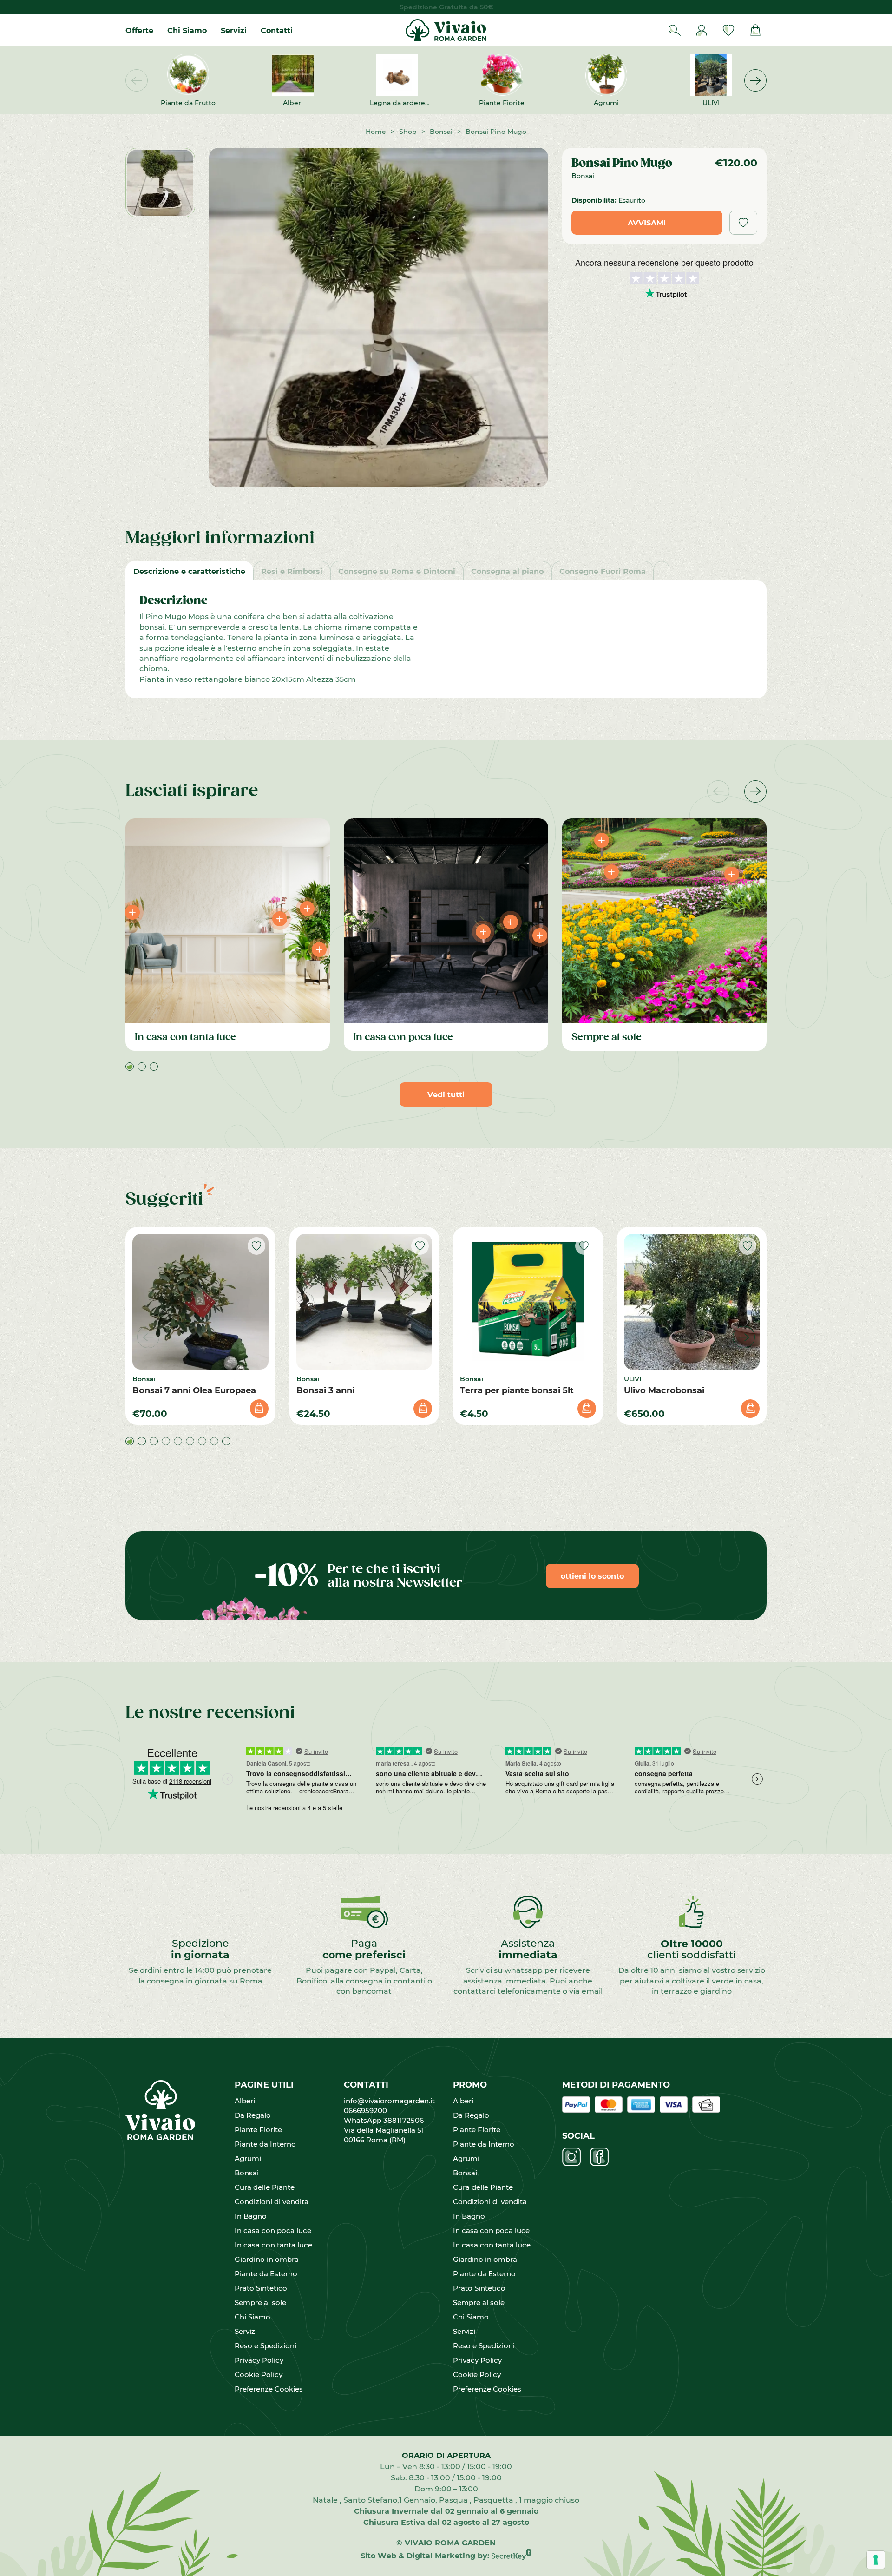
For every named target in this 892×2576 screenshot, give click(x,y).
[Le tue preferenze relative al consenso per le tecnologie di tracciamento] (876, 2560)
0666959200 (369, 2110)
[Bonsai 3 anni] (364, 1302)
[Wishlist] (728, 30)
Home (376, 131)
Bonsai (441, 131)
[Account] (702, 30)
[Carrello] (755, 30)
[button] (755, 80)
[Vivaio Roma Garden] (446, 30)
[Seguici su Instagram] (571, 2157)
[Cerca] (675, 30)
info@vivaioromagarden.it (389, 2101)
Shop (408, 131)
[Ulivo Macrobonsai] (692, 1302)
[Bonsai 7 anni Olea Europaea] (200, 1302)
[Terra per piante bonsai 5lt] (528, 1302)
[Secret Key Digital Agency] (512, 2555)
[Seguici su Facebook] (599, 2157)
